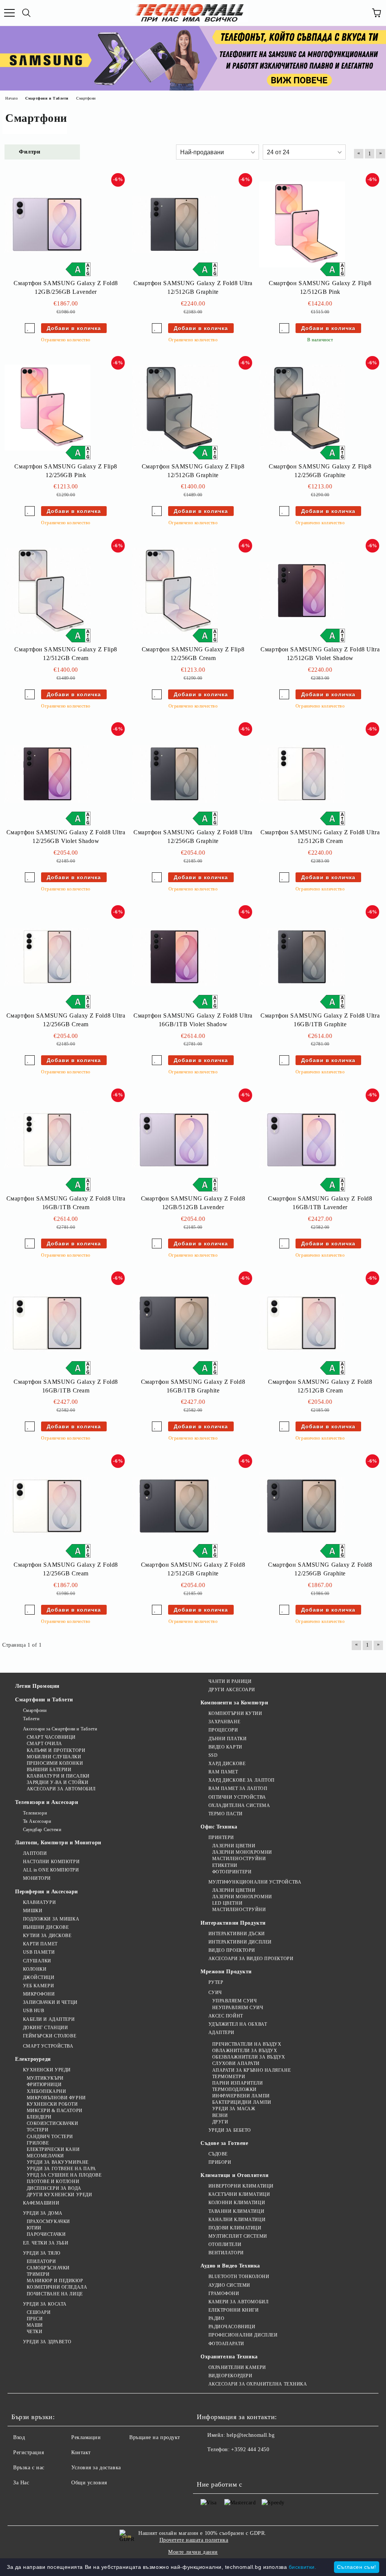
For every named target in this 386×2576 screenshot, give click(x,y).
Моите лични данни (193, 2552)
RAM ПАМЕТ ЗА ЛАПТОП (238, 1788)
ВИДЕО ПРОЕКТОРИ (232, 1950)
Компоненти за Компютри (234, 1703)
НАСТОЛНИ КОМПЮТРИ (51, 1862)
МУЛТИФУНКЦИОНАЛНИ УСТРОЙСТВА (255, 1882)
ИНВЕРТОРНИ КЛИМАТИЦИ (241, 2186)
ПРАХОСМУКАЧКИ (48, 2221)
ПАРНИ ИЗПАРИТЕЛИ (238, 2083)
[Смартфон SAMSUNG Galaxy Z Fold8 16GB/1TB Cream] (47, 1323)
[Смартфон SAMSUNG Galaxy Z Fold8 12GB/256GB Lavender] (47, 225)
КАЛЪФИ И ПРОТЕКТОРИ (56, 1750)
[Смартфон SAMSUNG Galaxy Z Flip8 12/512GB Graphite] (175, 408)
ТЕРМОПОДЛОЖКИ (234, 2089)
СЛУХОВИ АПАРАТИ (236, 2063)
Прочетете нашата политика (194, 2540)
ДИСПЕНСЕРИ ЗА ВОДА (54, 2188)
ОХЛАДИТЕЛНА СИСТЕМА (239, 1805)
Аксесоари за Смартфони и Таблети (60, 1729)
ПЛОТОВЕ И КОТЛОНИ (53, 2181)
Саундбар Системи (42, 1830)
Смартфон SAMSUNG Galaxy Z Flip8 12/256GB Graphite (320, 471)
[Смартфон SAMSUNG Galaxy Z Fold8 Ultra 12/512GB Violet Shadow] (302, 591)
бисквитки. (303, 2567)
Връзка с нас (29, 2468)
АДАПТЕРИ (221, 2033)
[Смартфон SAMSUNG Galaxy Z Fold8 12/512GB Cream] (302, 1323)
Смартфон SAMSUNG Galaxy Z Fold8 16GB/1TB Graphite (193, 1386)
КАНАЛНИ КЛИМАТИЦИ (237, 2220)
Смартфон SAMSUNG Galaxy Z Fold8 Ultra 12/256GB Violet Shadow (66, 837)
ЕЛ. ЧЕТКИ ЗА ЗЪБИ (46, 2243)
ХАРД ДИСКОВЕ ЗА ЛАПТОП (242, 1780)
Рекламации (86, 2437)
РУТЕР (216, 1982)
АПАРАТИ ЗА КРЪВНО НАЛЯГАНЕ (251, 2070)
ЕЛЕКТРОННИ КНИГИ (234, 2310)
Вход (19, 2437)
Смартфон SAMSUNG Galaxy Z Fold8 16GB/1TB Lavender (320, 1203)
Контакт (81, 2452)
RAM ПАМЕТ (223, 1772)
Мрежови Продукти (226, 1972)
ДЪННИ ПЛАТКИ (227, 1739)
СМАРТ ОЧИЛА (44, 1744)
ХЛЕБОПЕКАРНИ (46, 2091)
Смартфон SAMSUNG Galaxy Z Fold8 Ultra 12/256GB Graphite (193, 837)
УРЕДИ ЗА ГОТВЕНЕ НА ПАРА (61, 2169)
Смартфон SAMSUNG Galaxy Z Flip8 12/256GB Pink (66, 471)
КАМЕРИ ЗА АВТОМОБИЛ (238, 2302)
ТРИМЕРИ (38, 2274)
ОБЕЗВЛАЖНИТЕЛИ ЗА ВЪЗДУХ (249, 2057)
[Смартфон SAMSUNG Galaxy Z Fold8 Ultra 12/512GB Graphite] (175, 225)
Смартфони (35, 1710)
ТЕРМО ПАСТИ (226, 1814)
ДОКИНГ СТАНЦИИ (45, 2028)
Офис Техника (219, 1827)
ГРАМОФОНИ (224, 2294)
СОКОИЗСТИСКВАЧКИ (53, 2123)
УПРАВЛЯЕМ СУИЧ (234, 2001)
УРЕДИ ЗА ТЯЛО (42, 2253)
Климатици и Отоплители (234, 2175)
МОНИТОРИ (37, 1878)
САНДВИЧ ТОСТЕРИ (50, 2137)
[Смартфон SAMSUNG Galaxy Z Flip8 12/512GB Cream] (47, 591)
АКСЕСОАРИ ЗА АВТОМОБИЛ (61, 1789)
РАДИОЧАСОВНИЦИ (232, 2327)
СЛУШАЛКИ (37, 1961)
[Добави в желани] (30, 328)
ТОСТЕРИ (38, 2130)
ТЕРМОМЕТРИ (229, 2077)
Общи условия (89, 2483)
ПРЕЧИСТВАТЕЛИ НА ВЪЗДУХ (247, 2044)
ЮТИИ (34, 2228)
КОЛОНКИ (35, 1969)
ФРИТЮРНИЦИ (44, 2085)
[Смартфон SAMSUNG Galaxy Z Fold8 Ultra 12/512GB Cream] (302, 774)
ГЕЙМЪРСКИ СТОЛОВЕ (50, 2036)
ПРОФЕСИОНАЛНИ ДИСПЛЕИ (243, 2335)
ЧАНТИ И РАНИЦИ (230, 1681)
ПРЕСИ (35, 2319)
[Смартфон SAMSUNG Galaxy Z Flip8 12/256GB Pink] (47, 408)
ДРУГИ (220, 2122)
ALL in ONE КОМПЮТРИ (51, 1870)
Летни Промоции (37, 1686)
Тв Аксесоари (37, 1821)
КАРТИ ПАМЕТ (40, 1944)
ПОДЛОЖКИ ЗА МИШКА (51, 1919)
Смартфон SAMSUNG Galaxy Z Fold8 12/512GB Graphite (193, 1569)
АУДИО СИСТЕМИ (229, 2285)
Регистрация (28, 2452)
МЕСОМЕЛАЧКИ (45, 2156)
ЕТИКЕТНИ (225, 1865)
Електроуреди (33, 2059)
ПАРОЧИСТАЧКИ (46, 2234)
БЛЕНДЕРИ (39, 2117)
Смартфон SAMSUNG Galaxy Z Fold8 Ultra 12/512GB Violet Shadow (320, 654)
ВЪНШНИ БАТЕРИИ (49, 1770)
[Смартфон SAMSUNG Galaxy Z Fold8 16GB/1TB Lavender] (302, 1140)
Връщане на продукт (155, 2437)
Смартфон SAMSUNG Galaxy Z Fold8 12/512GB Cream (320, 1386)
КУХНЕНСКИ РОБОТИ (52, 2104)
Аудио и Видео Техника (230, 2266)
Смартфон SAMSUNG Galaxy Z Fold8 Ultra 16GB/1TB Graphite (320, 1020)
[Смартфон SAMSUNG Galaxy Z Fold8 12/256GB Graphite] (302, 1506)
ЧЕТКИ (34, 2332)
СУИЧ (215, 1993)
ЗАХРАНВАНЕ (224, 1722)
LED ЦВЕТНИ (227, 1903)
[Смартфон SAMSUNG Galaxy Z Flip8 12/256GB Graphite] (302, 408)
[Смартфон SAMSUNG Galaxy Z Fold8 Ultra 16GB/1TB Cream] (47, 1140)
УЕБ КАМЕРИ (38, 1986)
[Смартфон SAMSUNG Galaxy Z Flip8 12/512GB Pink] (302, 225)
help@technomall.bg (250, 2435)
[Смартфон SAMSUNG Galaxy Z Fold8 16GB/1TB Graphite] (175, 1323)
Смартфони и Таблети (44, 1700)
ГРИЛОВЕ (38, 2143)
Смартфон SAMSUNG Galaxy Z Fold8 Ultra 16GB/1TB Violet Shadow (193, 1020)
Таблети (31, 1719)
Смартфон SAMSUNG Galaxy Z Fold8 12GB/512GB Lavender (193, 1203)
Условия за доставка (96, 2468)
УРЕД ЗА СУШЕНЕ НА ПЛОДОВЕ (64, 2175)
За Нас (21, 2483)
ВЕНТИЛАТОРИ (226, 2253)
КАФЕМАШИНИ (41, 2203)
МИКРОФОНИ (39, 1994)
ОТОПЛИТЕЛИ (225, 2244)
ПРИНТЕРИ (221, 1838)
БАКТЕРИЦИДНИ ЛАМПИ (242, 2102)
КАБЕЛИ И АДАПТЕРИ (49, 2019)
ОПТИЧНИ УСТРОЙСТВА (237, 1797)
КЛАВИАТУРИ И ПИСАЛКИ (58, 1776)
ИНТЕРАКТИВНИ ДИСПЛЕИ (240, 1942)
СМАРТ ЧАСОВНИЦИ (51, 1737)
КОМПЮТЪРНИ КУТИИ (235, 1713)
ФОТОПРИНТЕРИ (232, 1872)
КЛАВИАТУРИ (39, 1902)
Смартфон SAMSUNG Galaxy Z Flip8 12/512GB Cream (66, 654)
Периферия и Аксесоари (47, 1892)
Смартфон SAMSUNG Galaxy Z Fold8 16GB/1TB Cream (66, 1386)
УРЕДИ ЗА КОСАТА (45, 2304)
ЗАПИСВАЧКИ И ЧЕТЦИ (50, 2002)
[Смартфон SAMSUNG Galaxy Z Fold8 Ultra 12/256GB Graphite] (175, 774)
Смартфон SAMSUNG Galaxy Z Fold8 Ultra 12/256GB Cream (66, 1020)
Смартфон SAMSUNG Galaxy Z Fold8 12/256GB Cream (66, 1569)
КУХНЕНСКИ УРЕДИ (47, 2070)
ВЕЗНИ (220, 2115)
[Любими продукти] (360, 13)
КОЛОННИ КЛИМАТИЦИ (237, 2203)
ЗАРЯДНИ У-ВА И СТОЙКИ (57, 1782)
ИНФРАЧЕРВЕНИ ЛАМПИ (241, 2096)
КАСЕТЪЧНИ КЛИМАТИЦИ (239, 2194)
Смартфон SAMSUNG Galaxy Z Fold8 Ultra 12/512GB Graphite (193, 287)
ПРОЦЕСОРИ (223, 1730)
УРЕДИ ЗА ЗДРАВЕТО (47, 2342)
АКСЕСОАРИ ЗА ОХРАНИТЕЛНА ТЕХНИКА (258, 2384)
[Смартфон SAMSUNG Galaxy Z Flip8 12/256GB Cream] (175, 591)
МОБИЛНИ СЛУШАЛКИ (54, 1757)
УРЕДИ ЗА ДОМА (43, 2213)
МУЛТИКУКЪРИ (45, 2078)
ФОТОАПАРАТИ (226, 2344)
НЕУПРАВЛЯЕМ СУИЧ (238, 2008)
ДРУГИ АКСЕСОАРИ (232, 1690)
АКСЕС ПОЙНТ (226, 2016)
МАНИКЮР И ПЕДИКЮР (55, 2281)
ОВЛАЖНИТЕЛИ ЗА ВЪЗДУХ (245, 2051)
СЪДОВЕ (218, 2154)
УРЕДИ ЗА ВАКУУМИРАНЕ (58, 2162)
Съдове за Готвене (224, 2143)
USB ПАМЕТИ (39, 1952)
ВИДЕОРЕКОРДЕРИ (230, 2376)
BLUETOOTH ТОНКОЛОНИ (239, 2277)
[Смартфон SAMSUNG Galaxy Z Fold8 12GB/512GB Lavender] (175, 1140)
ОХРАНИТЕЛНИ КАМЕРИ (237, 2367)
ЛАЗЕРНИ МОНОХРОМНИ (242, 1852)
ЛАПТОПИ (35, 1853)
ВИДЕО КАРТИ (225, 1747)
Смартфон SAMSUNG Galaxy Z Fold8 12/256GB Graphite (320, 1569)
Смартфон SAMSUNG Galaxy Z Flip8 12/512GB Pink (320, 287)
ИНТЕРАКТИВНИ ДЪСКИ (237, 1934)
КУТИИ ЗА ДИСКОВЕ (47, 1936)
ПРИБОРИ (220, 2162)
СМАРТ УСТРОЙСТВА (48, 2046)
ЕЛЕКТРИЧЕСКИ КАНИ (53, 2149)
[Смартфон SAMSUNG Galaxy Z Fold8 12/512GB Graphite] (175, 1506)
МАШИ (35, 2325)
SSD (213, 1755)
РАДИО (216, 2318)
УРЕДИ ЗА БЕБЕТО (230, 2130)
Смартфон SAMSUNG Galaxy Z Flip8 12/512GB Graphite (193, 471)
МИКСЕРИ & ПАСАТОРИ (55, 2111)
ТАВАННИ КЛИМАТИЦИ (236, 2211)
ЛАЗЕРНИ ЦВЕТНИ (234, 1846)
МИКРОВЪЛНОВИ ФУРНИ (56, 2098)
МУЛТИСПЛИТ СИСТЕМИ (238, 2236)
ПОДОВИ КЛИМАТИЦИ (235, 2228)
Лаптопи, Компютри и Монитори (58, 1843)
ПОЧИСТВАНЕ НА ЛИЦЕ (55, 2294)
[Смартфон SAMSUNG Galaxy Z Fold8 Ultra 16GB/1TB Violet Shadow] (175, 957)
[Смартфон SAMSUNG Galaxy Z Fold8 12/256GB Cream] (47, 1506)
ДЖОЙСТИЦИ (39, 1977)
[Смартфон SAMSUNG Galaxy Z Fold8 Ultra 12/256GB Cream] (47, 957)
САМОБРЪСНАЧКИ (48, 2268)
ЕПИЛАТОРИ (41, 2261)
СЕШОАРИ (39, 2312)
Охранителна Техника (229, 2357)
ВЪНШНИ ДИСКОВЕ (46, 1927)
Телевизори (35, 1813)
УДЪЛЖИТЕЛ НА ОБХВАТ (238, 2024)
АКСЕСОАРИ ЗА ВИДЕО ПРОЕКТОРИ (251, 1959)
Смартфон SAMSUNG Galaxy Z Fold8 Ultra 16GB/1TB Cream (66, 1203)
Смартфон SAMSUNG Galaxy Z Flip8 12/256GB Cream (193, 654)
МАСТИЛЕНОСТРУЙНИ (239, 1859)
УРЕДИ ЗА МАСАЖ (234, 2109)
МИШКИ (33, 1911)
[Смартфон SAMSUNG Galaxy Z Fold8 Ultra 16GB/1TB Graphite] (302, 957)
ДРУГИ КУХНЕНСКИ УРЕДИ (59, 2195)
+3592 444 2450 (250, 2449)
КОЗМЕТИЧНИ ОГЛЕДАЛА (57, 2287)
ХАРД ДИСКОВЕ (227, 1764)
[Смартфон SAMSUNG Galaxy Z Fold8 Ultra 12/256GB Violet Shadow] (47, 774)
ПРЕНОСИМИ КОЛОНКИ (55, 1763)
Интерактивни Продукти (233, 1923)
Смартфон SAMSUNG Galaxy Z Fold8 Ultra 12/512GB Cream (320, 837)
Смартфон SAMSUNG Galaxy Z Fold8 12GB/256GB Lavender (66, 287)
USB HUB (34, 2011)
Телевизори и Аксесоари (47, 1802)
